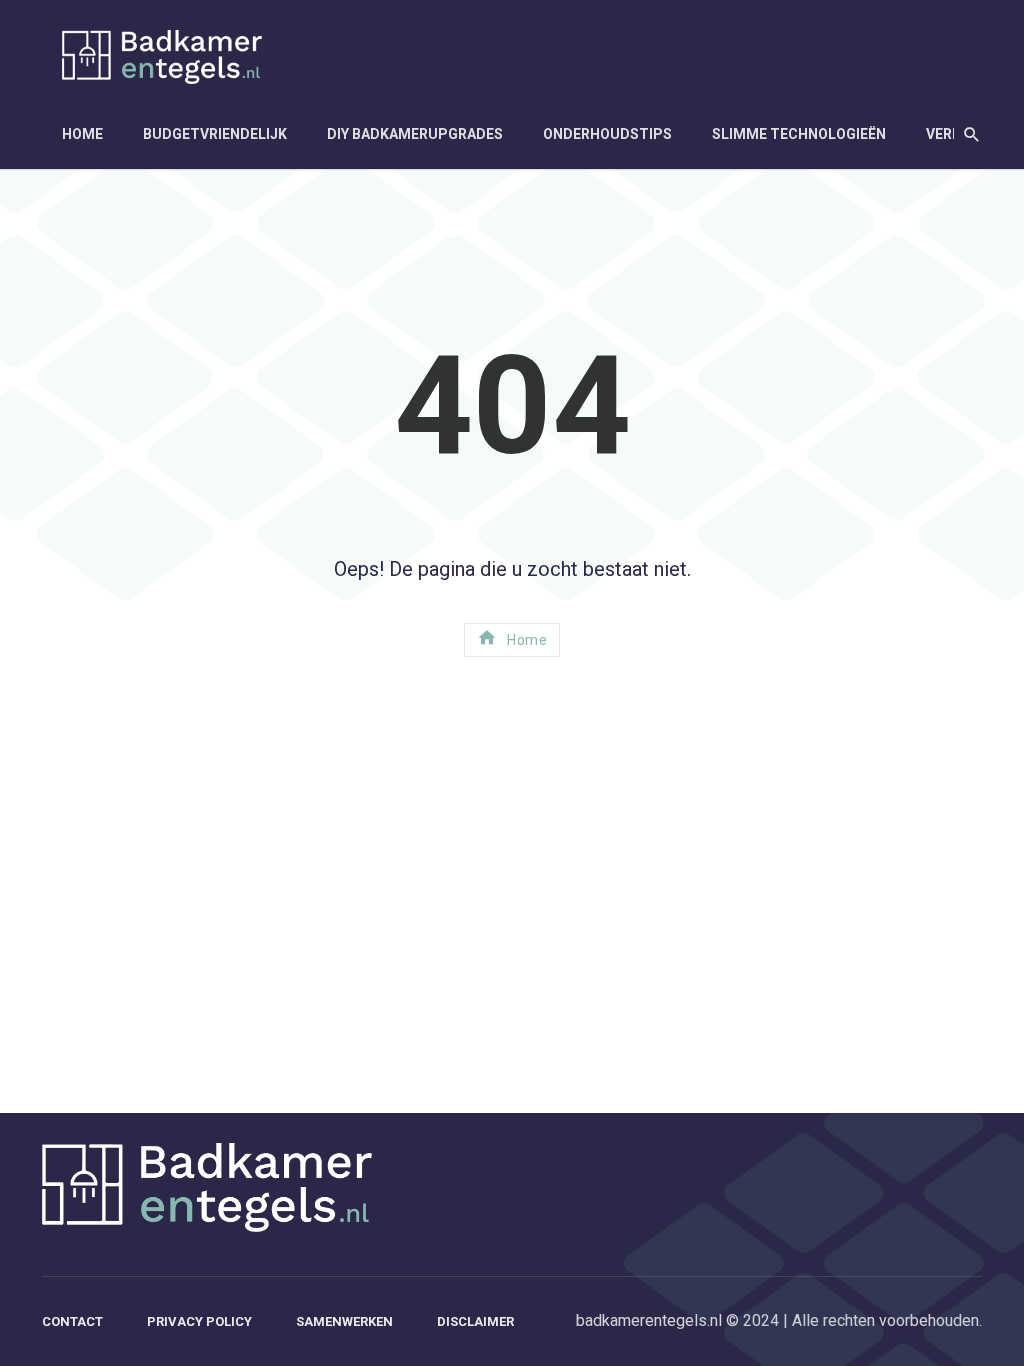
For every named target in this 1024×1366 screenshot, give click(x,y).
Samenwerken (344, 1321)
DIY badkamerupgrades (415, 134)
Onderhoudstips (607, 134)
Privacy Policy (199, 1321)
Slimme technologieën (799, 134)
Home (82, 134)
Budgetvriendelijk (215, 134)
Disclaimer (475, 1321)
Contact (72, 1321)
